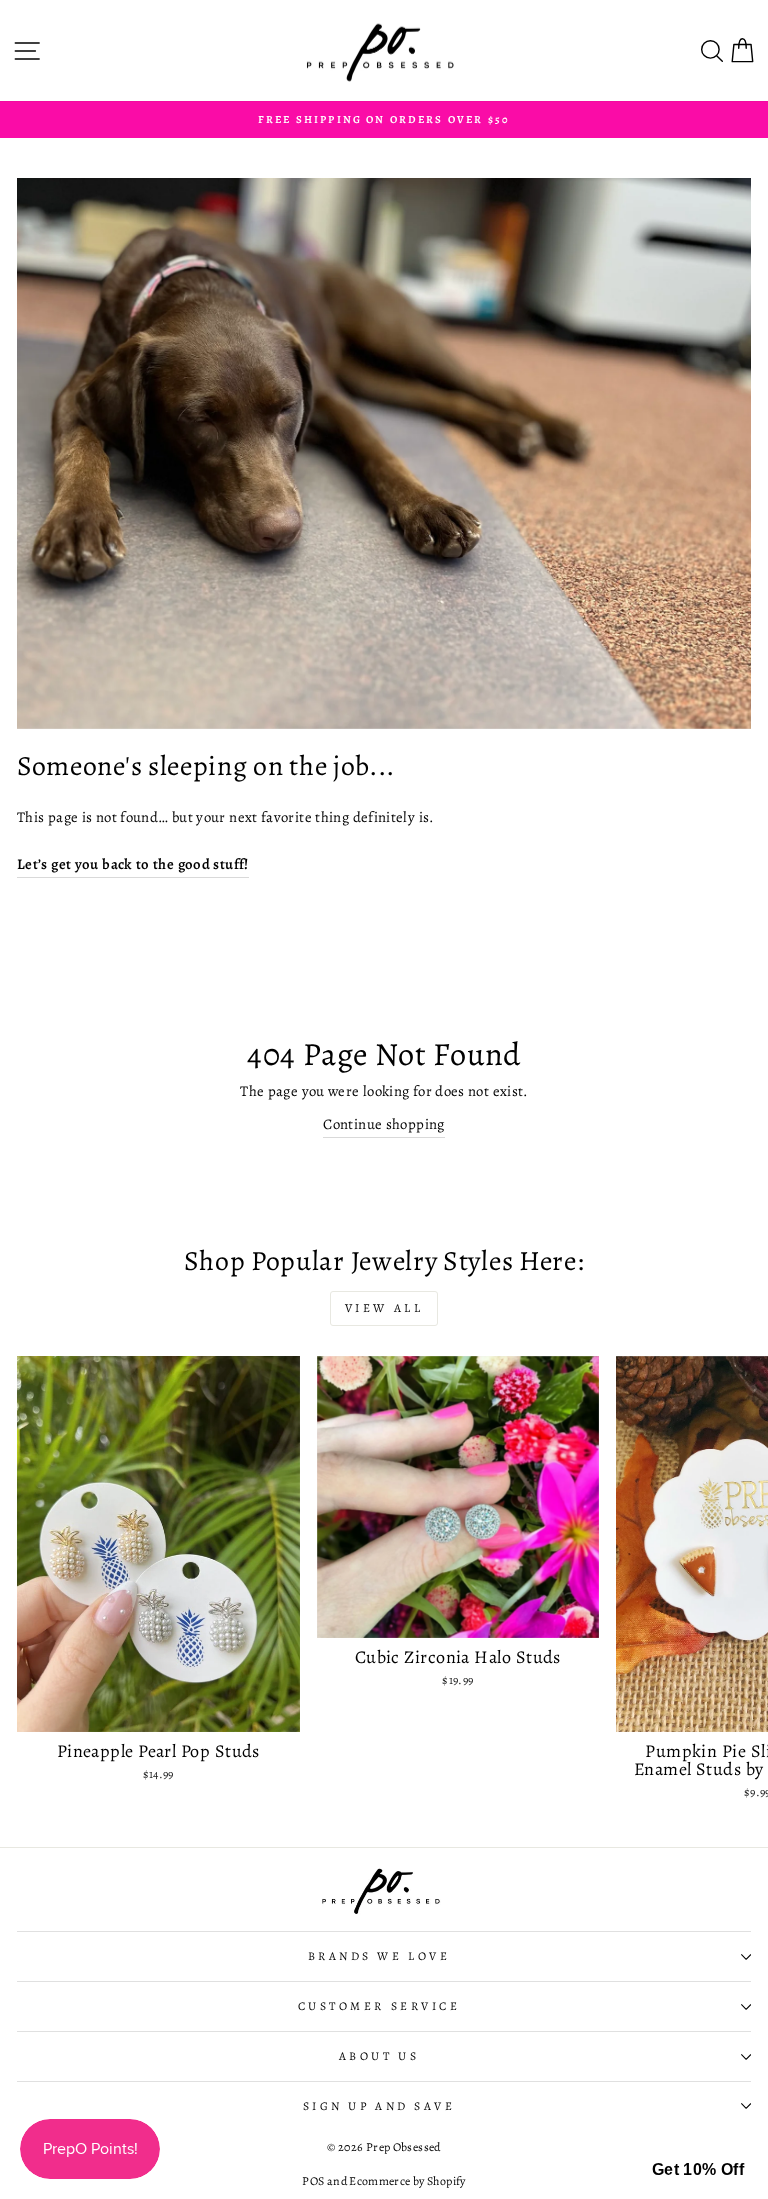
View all (384, 1308)
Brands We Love (379, 1956)
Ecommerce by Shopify (407, 2181)
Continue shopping (383, 1124)
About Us (379, 2056)
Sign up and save (379, 2106)
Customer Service (379, 2006)
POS (313, 2181)
